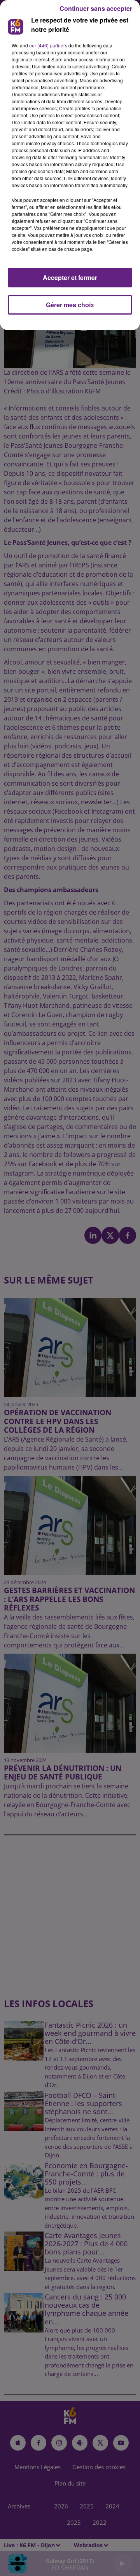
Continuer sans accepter (96, 8)
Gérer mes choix (70, 305)
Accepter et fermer (70, 277)
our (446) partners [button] (48, 45)
